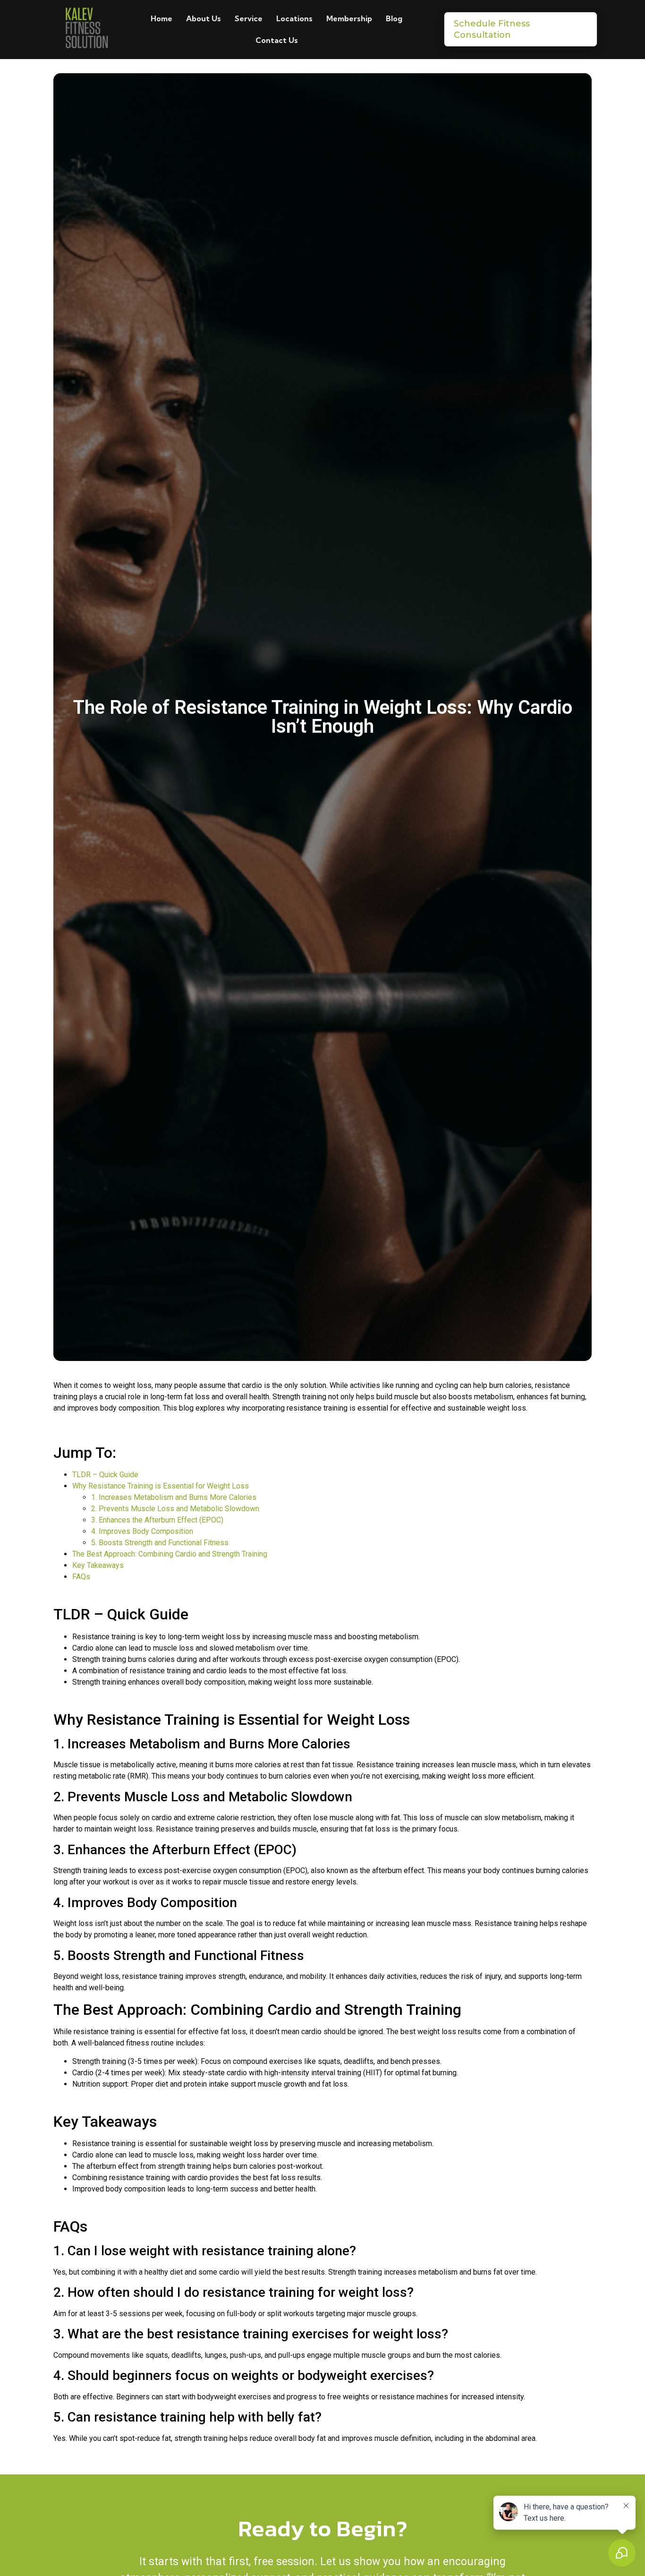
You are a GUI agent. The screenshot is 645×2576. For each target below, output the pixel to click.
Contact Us (277, 40)
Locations (294, 18)
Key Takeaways (98, 1565)
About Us (204, 18)
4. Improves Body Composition (142, 1531)
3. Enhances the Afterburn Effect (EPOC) (157, 1520)
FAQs (81, 1577)
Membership (349, 18)
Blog (394, 18)
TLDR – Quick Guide (105, 1475)
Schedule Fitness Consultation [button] (492, 29)
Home (161, 18)
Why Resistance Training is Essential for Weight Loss (161, 1486)
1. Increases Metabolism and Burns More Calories (174, 1497)
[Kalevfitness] (86, 30)
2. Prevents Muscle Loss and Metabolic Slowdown (175, 1509)
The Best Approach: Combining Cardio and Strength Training (170, 1554)
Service (249, 18)
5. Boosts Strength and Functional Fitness (160, 1543)
